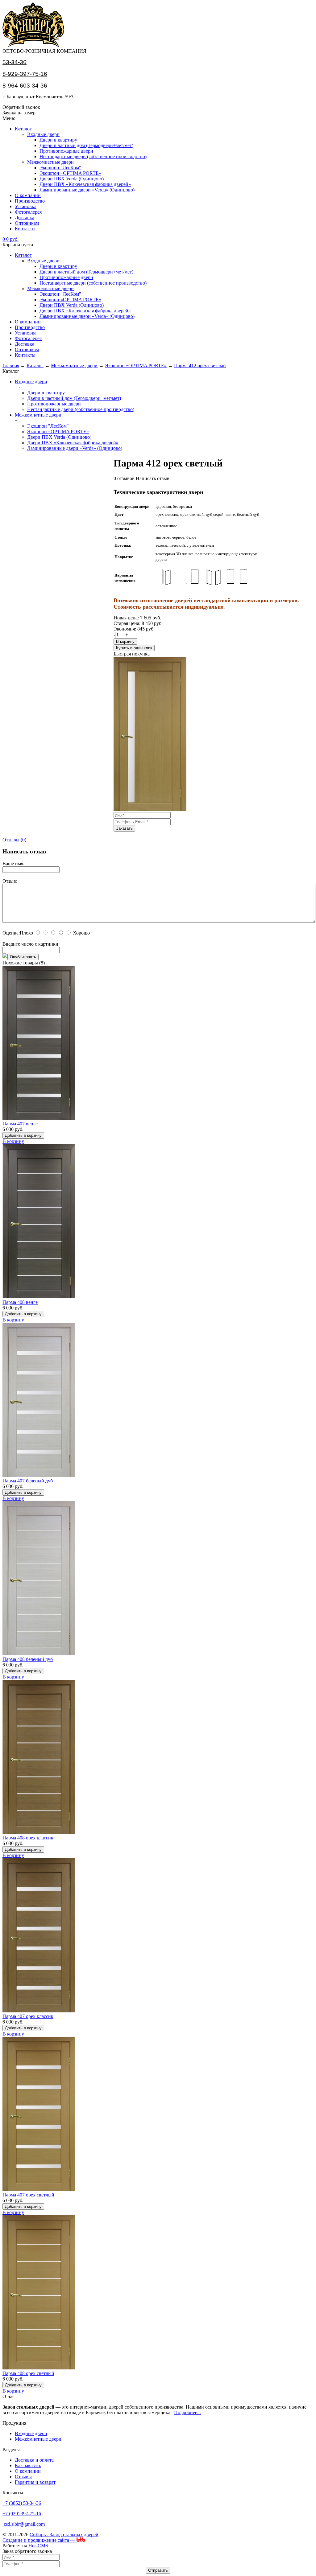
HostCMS (38, 2546)
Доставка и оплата (34, 2460)
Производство (30, 201)
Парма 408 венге (20, 1302)
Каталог (23, 129)
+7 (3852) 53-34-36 (22, 2503)
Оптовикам (27, 223)
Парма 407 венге (20, 1124)
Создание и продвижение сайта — (39, 2540)
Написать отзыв (153, 478)
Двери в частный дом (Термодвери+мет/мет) (86, 145)
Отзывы (23, 2477)
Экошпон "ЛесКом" (60, 168)
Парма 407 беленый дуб (28, 1481)
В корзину (125, 641)
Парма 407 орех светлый (28, 2195)
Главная (11, 366)
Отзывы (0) (14, 840)
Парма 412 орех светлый (200, 366)
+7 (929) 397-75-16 (22, 2514)
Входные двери (43, 134)
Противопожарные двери (66, 151)
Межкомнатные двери (50, 162)
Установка (26, 206)
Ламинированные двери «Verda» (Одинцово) (87, 190)
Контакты (25, 229)
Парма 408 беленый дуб (28, 1659)
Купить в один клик (134, 648)
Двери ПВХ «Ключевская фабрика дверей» (85, 184)
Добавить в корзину (23, 1135)
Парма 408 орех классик (28, 1838)
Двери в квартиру (58, 140)
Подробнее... (187, 2412)
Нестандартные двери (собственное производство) (93, 156)
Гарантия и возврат (35, 2482)
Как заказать (28, 2465)
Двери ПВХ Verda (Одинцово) (72, 179)
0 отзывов (124, 478)
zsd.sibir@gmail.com (24, 2524)
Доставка (25, 218)
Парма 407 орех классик (28, 2016)
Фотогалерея (28, 212)
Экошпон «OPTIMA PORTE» (70, 173)
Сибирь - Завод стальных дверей (64, 2535)
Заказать (124, 828)
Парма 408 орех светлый (28, 2373)
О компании (28, 195)
